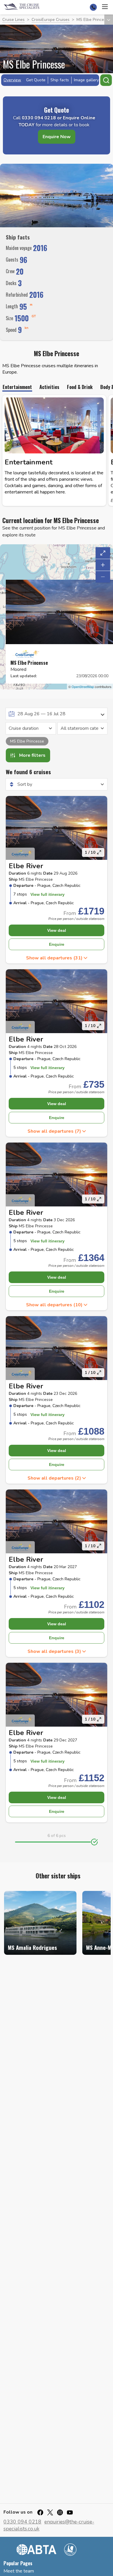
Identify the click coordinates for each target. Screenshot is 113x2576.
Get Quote (36, 80)
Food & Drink (80, 388)
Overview (12, 80)
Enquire (57, 944)
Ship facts (60, 80)
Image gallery (86, 80)
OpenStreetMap (83, 687)
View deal (57, 930)
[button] (57, 958)
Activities (49, 388)
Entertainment (17, 388)
